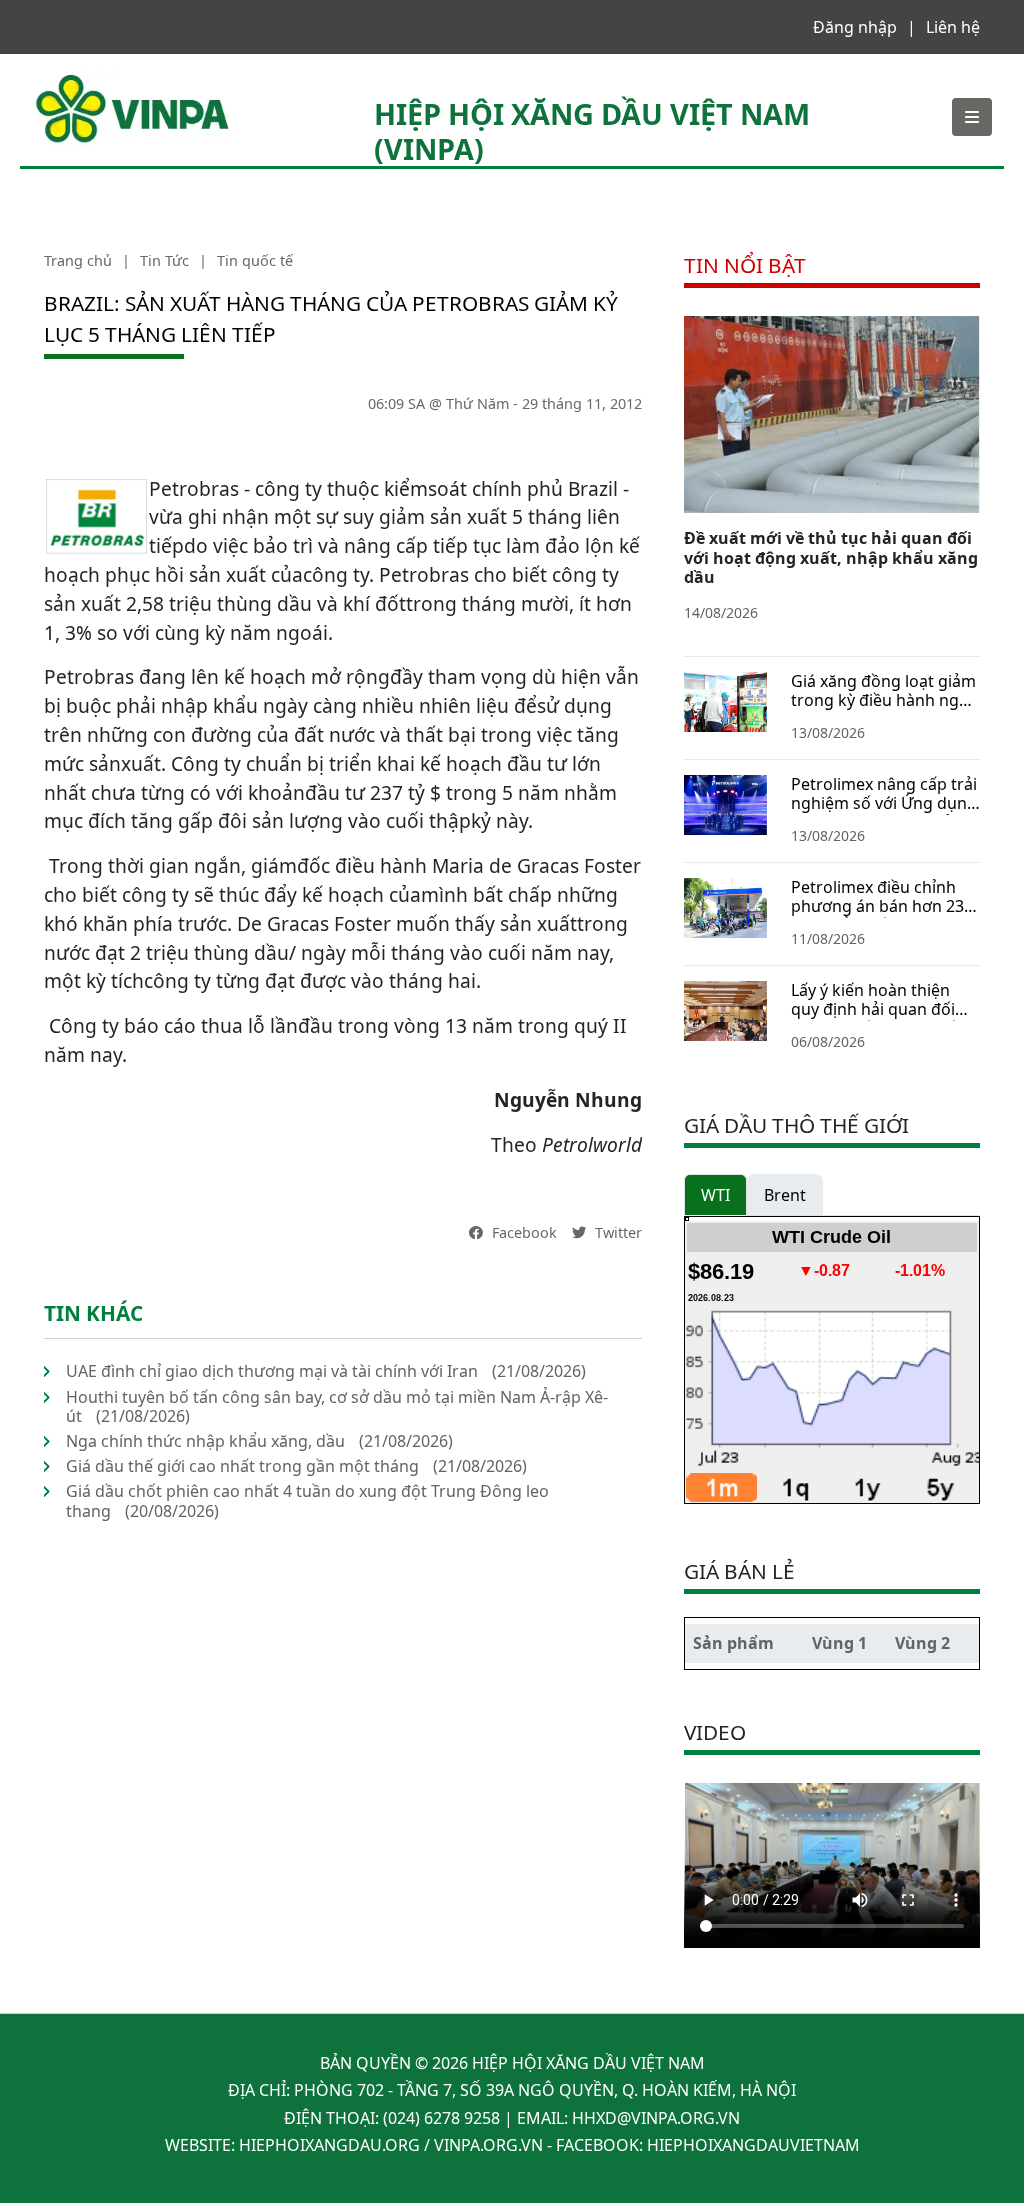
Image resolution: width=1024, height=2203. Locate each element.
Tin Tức (164, 260)
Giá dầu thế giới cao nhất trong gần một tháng (242, 1466)
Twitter (616, 1232)
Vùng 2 (922, 1643)
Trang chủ (78, 260)
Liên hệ (953, 27)
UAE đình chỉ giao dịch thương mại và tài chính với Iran (272, 1371)
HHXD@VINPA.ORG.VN (656, 2118)
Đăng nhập (855, 27)
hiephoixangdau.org (329, 2145)
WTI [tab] (715, 1195)
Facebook (522, 1232)
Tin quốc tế (255, 260)
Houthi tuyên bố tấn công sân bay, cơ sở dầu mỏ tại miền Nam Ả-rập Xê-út (337, 1406)
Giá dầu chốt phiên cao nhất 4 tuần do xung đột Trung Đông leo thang (307, 1500)
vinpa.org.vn (488, 2145)
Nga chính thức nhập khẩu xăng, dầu (205, 1441)
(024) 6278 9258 (441, 2118)
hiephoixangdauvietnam (753, 2145)
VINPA (55, 79)
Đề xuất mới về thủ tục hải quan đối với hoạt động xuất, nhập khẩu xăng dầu (831, 557)
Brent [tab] (785, 1195)
